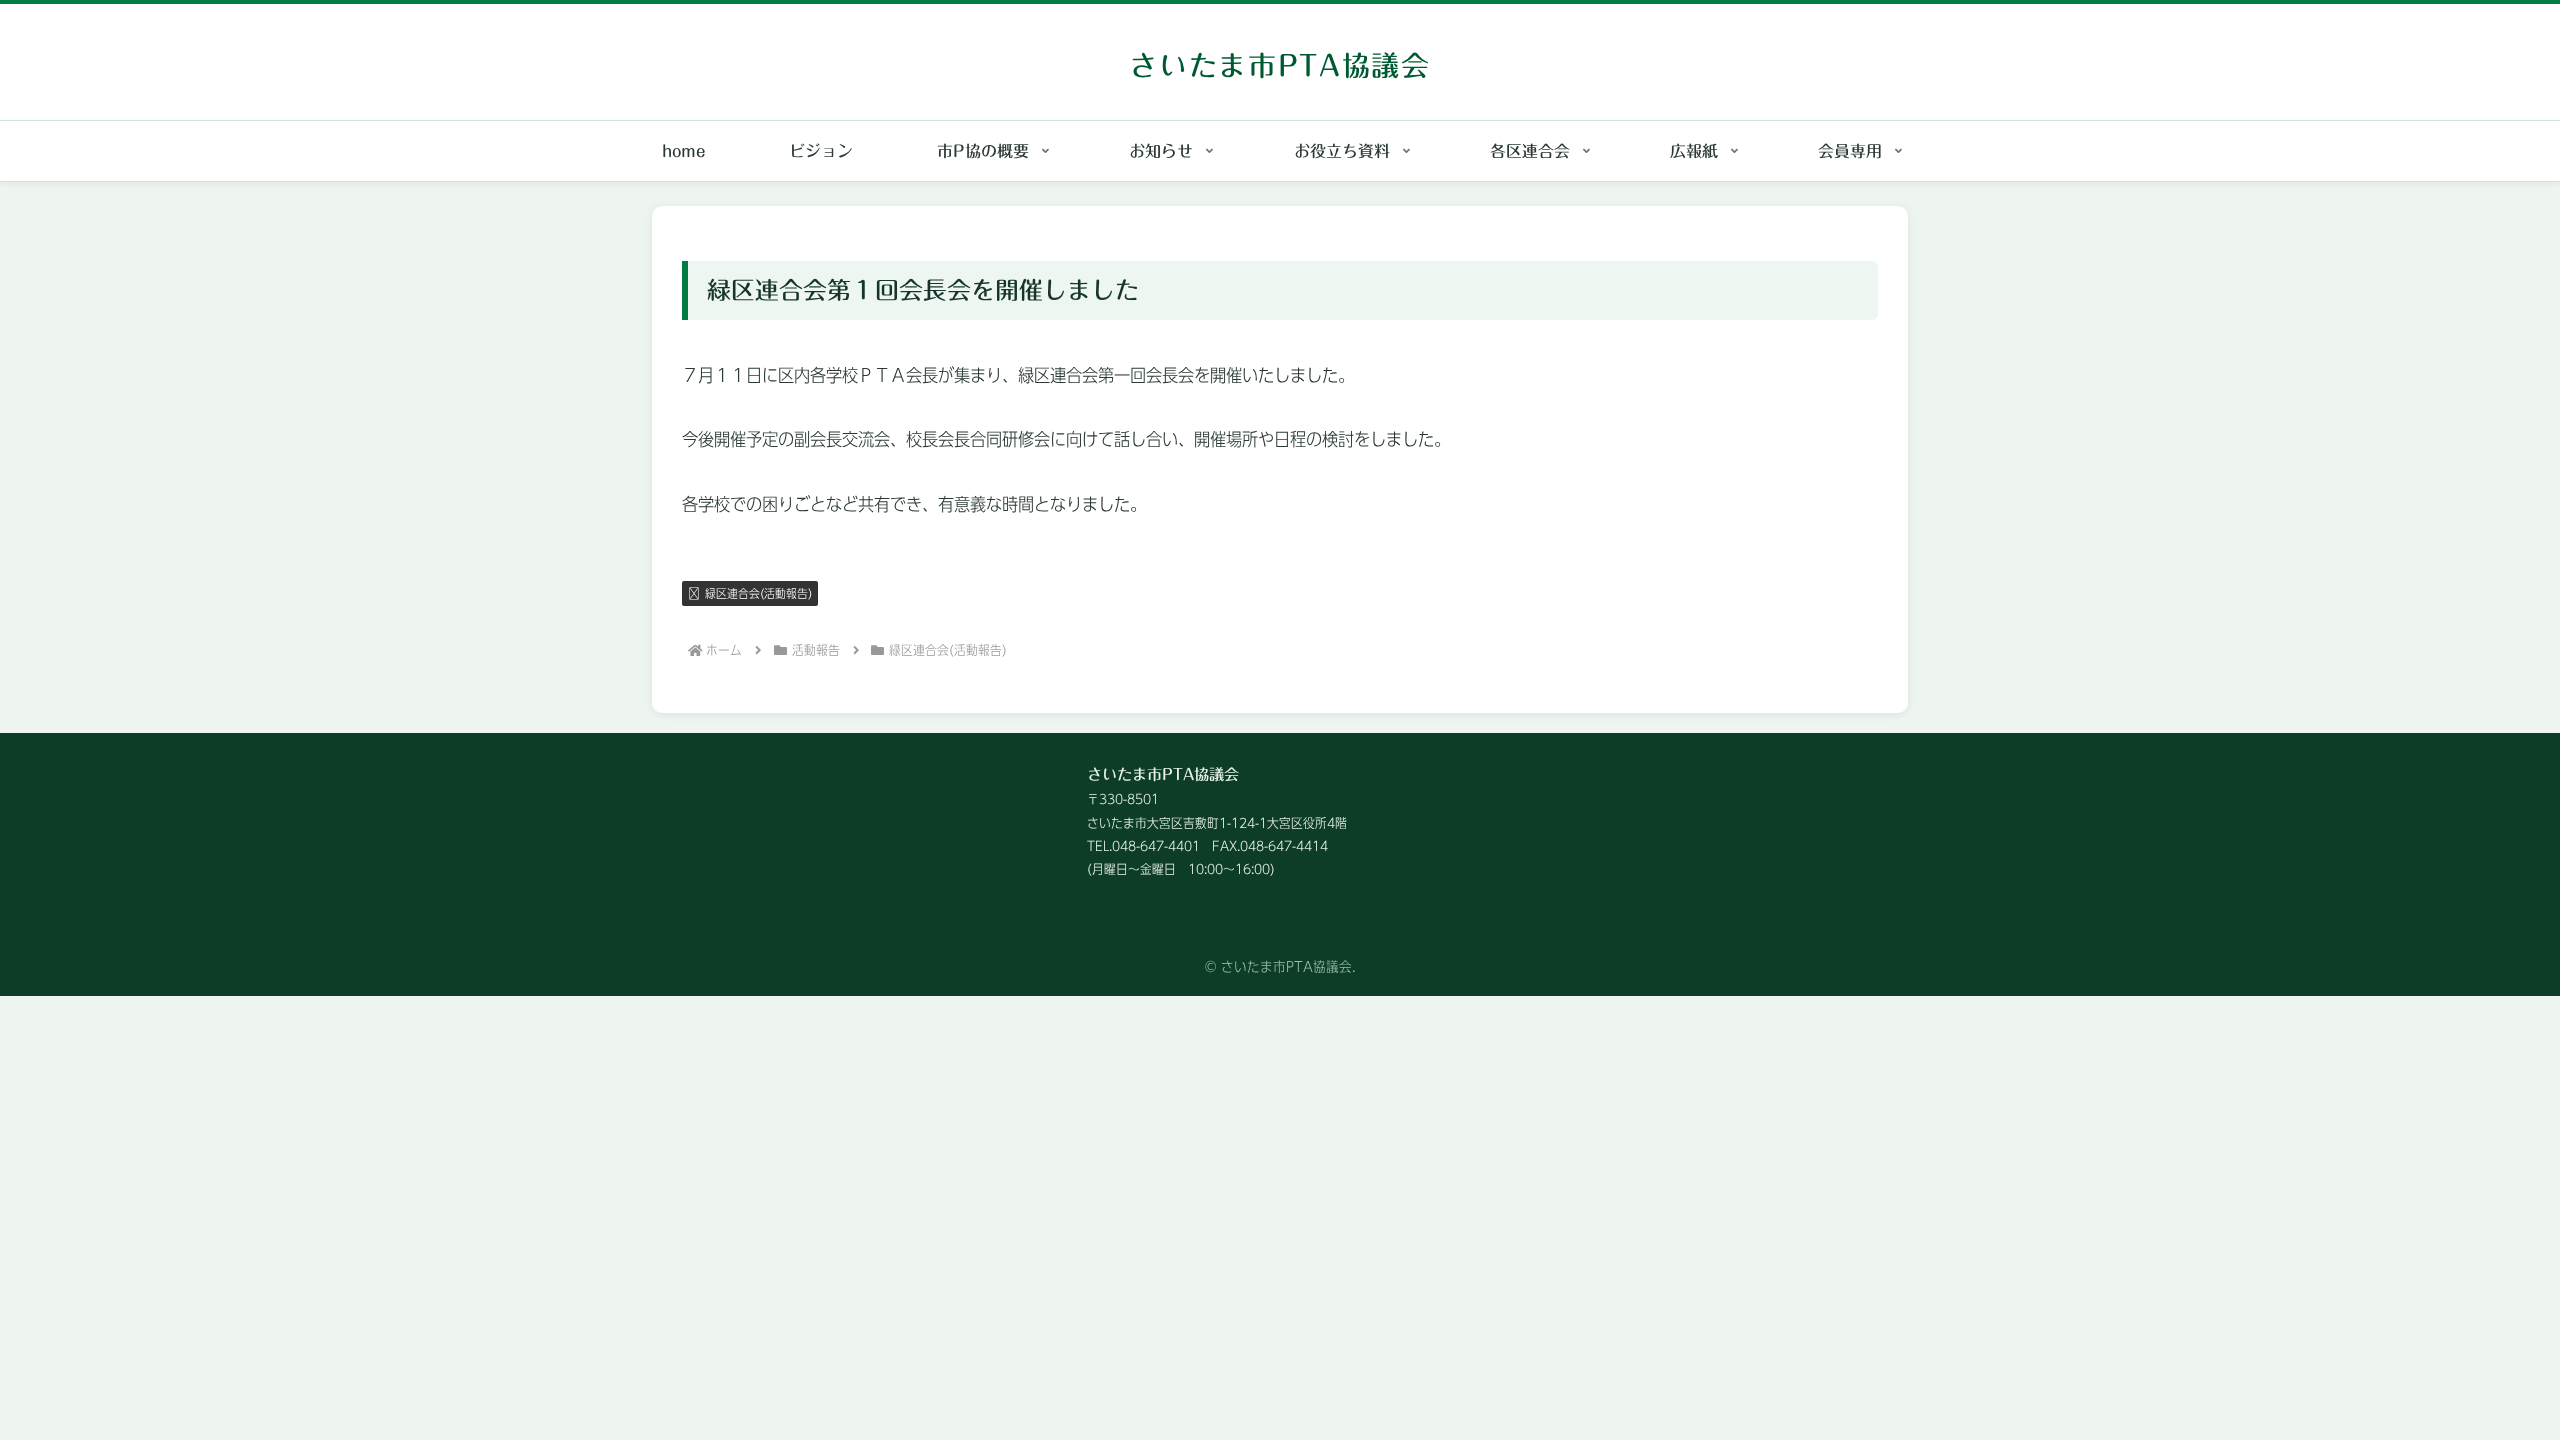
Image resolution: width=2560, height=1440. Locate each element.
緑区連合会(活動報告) (758, 593)
